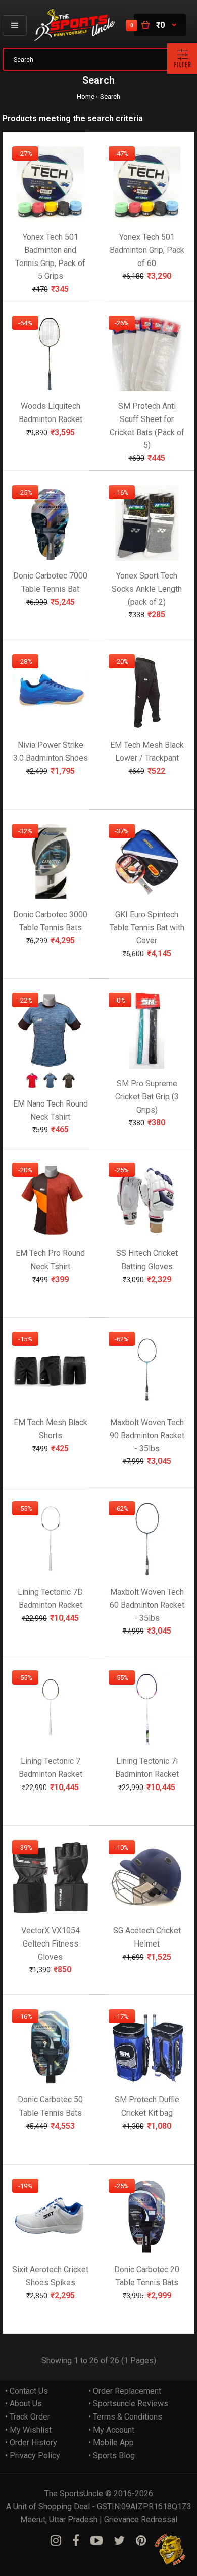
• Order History (31, 2442)
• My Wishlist (28, 2430)
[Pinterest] (141, 2541)
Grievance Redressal (141, 2520)
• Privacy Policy (33, 2456)
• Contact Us (27, 2391)
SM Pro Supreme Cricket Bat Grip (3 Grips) (147, 1097)
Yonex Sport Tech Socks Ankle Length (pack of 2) (147, 589)
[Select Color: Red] (32, 1086)
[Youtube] (96, 2541)
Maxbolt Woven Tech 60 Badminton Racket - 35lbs (147, 1605)
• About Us (23, 2404)
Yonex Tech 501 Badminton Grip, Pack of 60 (147, 250)
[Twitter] (119, 2541)
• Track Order (28, 2417)
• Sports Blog (112, 2456)
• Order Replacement (125, 2391)
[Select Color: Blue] (51, 1086)
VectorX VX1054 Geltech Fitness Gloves (51, 1944)
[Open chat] (170, 2549)
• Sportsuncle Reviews (128, 2404)
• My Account (111, 2430)
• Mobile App (111, 2442)
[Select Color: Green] (69, 1086)
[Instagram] (56, 2541)
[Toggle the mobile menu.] (15, 25)
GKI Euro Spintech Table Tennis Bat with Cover (147, 928)
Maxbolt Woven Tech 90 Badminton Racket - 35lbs (147, 1436)
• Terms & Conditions (125, 2417)
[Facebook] (76, 2541)
